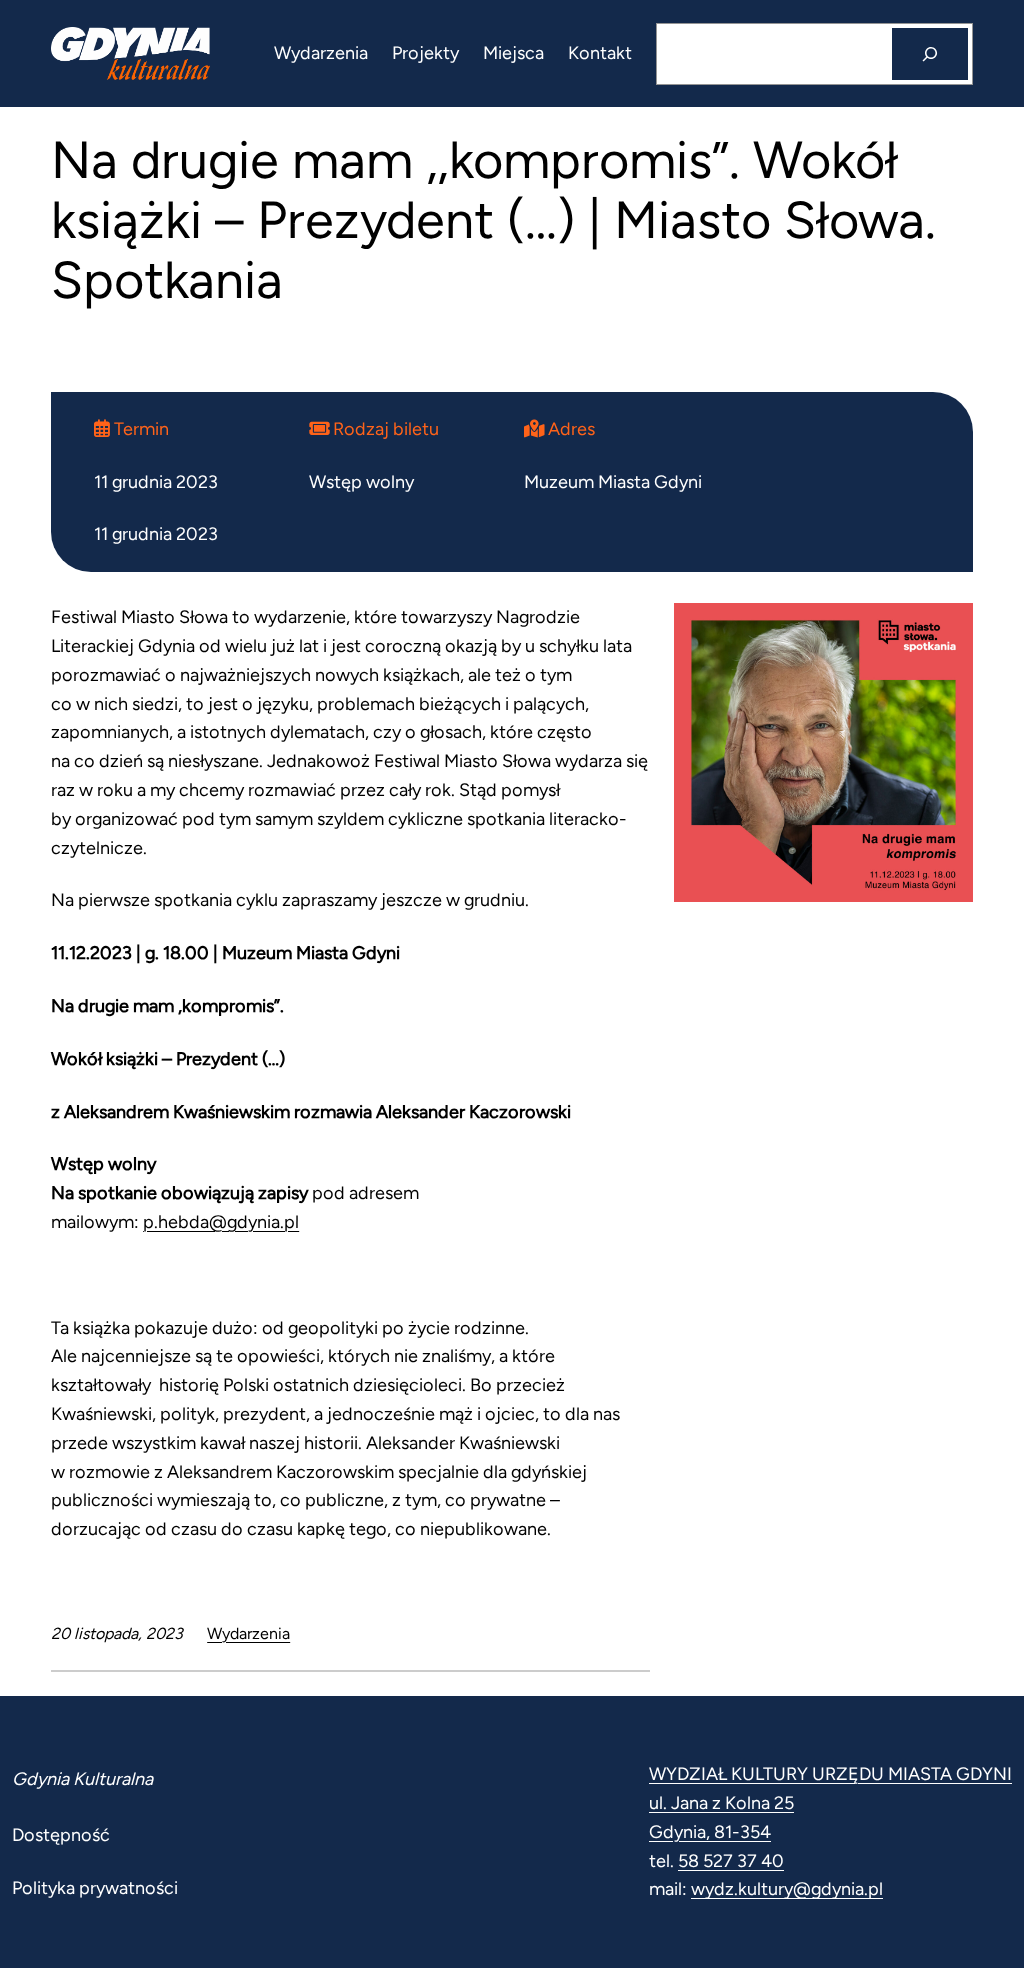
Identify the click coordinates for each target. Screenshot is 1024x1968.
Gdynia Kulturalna (82, 1779)
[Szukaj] (930, 54)
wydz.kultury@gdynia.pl (787, 1889)
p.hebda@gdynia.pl (221, 1222)
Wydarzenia (248, 1633)
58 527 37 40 (731, 1861)
